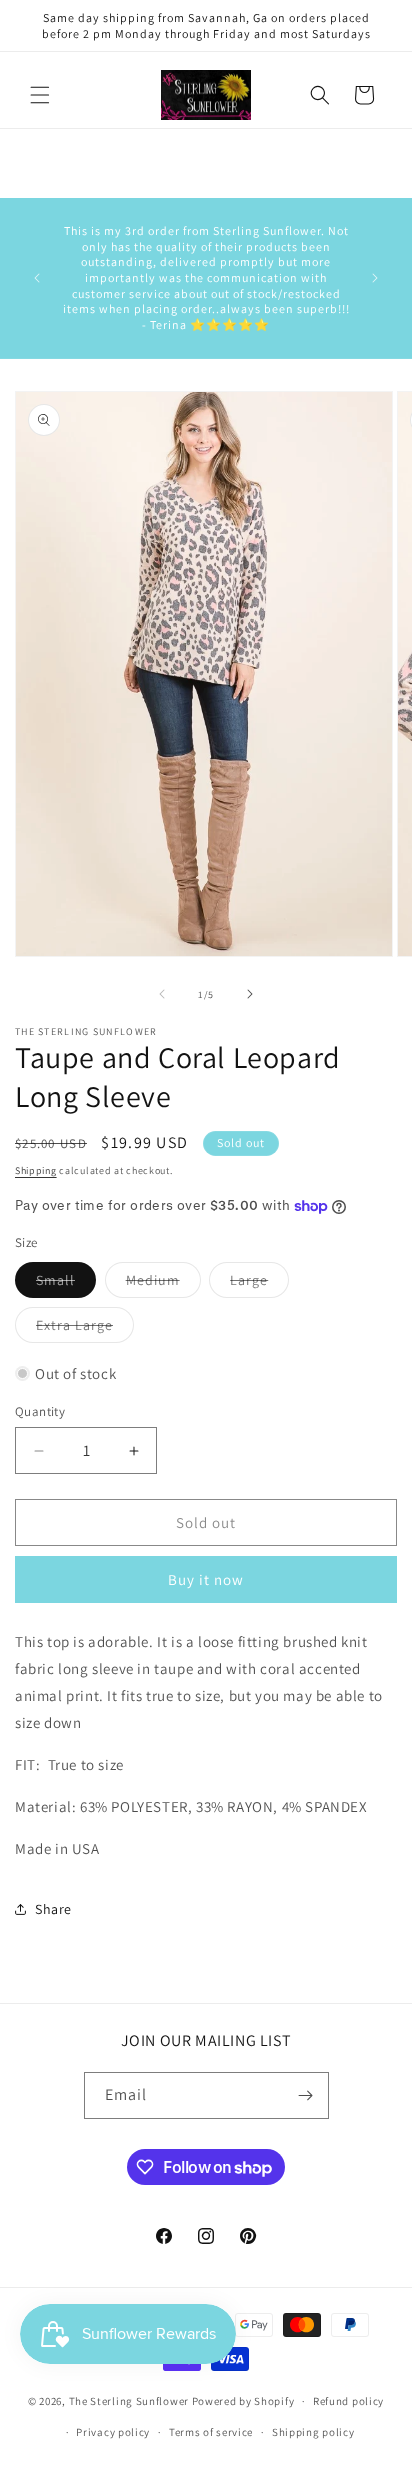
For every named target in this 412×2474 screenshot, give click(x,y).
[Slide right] (250, 994)
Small (66, 1284)
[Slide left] (162, 994)
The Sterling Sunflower (129, 2401)
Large (259, 1284)
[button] (40, 95)
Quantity (40, 1411)
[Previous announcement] (37, 278)
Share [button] (53, 1909)
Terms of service (211, 2432)
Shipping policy (313, 2432)
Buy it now (206, 1579)
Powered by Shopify (243, 2401)
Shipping (36, 1170)
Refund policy (348, 2401)
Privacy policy (113, 2432)
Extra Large (85, 1329)
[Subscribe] (306, 2095)
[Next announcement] (375, 278)
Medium (163, 1284)
